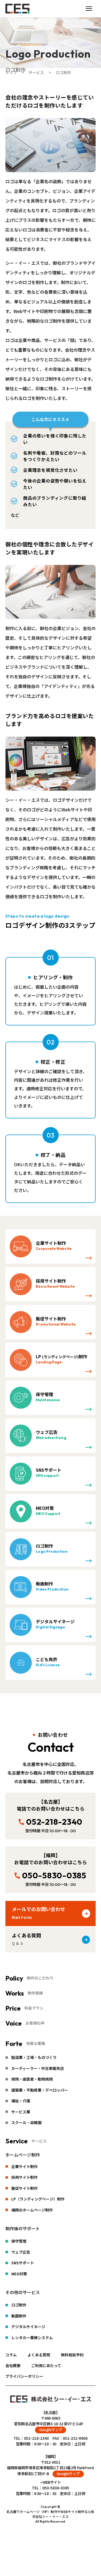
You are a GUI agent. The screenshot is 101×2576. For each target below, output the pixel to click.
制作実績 (35, 1993)
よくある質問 (39, 2355)
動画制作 (19, 2316)
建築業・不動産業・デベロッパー (40, 2090)
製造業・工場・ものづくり (34, 2057)
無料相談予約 (72, 2355)
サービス (39, 2141)
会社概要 (13, 2365)
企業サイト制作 (25, 2166)
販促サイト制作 (25, 2188)
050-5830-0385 (54, 1875)
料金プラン (34, 2008)
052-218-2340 (54, 1822)
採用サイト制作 (25, 2177)
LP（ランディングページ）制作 (38, 2199)
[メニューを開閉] (89, 9)
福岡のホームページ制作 (32, 2210)
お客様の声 (35, 2023)
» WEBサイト (51, 2482)
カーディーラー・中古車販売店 (38, 2068)
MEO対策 (19, 2274)
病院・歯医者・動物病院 (32, 2079)
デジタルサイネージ (28, 2327)
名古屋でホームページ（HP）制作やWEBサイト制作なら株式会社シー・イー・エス (50, 2514)
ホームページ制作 (23, 2155)
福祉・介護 (21, 2101)
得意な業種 (36, 2043)
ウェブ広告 (21, 2252)
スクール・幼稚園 (26, 2122)
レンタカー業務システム (32, 2338)
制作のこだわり (40, 1978)
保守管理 (19, 2241)
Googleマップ (51, 2430)
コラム (11, 2355)
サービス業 (21, 2112)
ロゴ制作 (19, 2305)
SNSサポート (23, 2263)
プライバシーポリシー (24, 2376)
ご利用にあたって (46, 2365)
